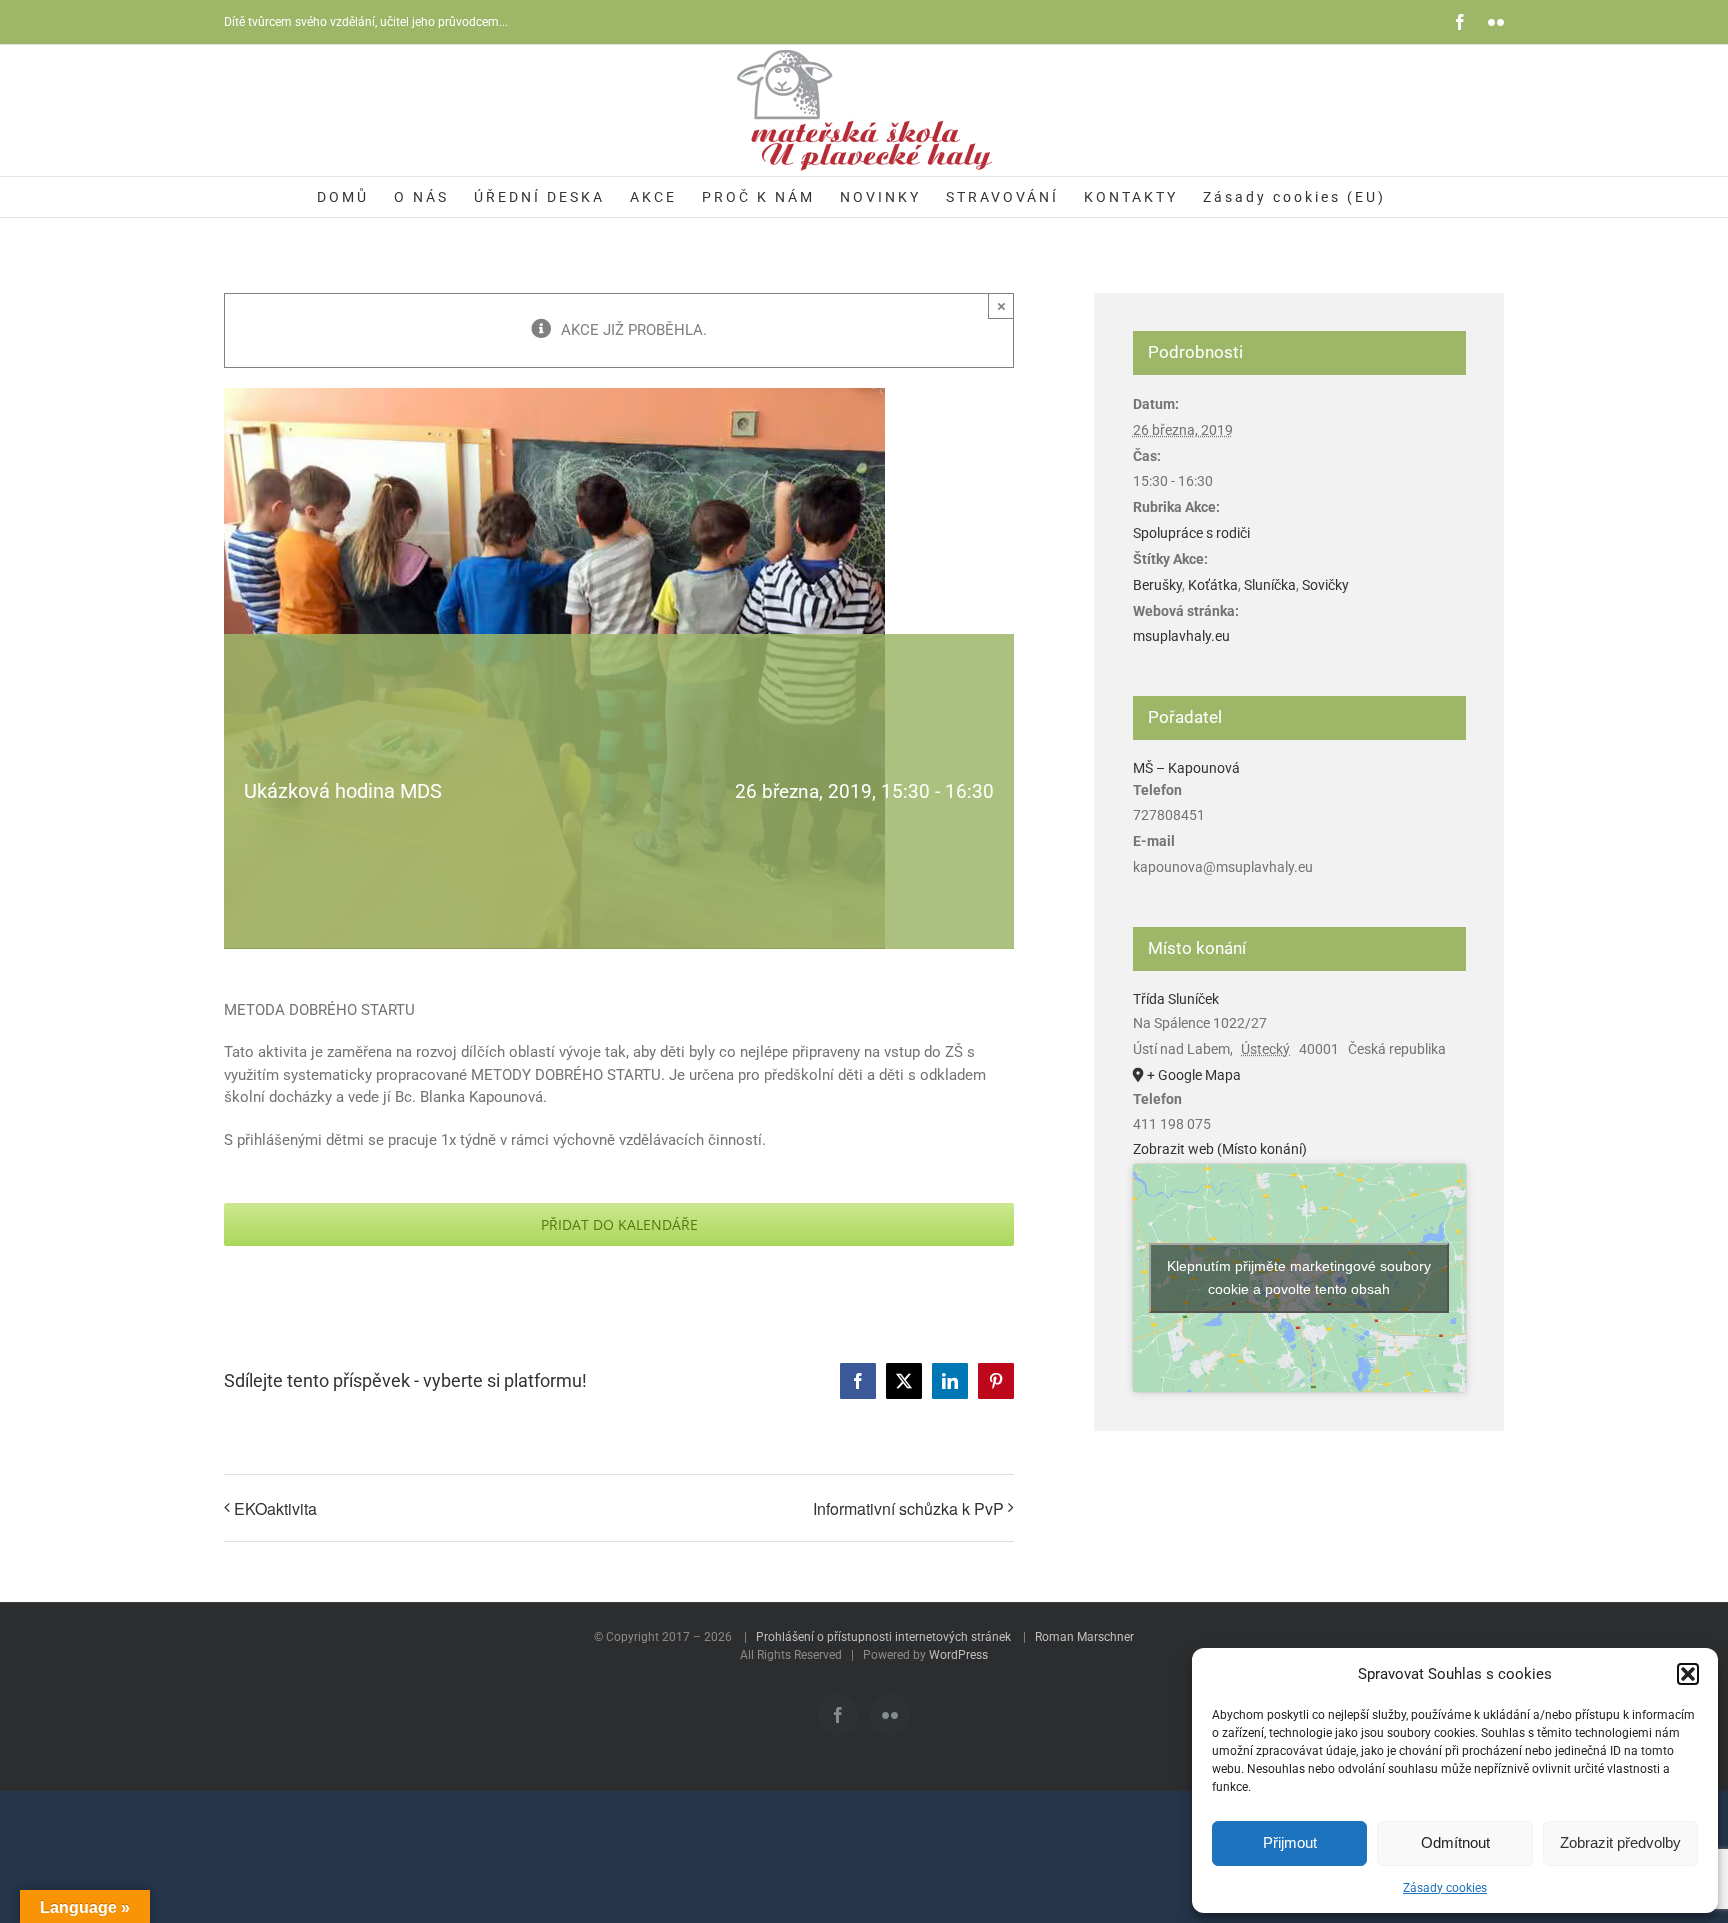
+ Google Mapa (1194, 1075)
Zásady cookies (1445, 1888)
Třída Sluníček (1176, 999)
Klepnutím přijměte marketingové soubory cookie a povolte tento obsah (1299, 1277)
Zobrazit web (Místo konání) (1220, 1149)
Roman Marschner (1084, 1637)
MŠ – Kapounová (1186, 768)
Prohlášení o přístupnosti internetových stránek (883, 1637)
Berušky (1157, 585)
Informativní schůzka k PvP (908, 1508)
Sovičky (1325, 585)
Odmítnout (1455, 1842)
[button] (1688, 1674)
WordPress (958, 1655)
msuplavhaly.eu (1181, 636)
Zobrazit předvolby (1620, 1842)
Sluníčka (1270, 585)
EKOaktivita (275, 1508)
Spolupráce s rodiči (1191, 533)
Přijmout (1290, 1842)
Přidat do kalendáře (619, 1224)
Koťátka (1213, 585)
